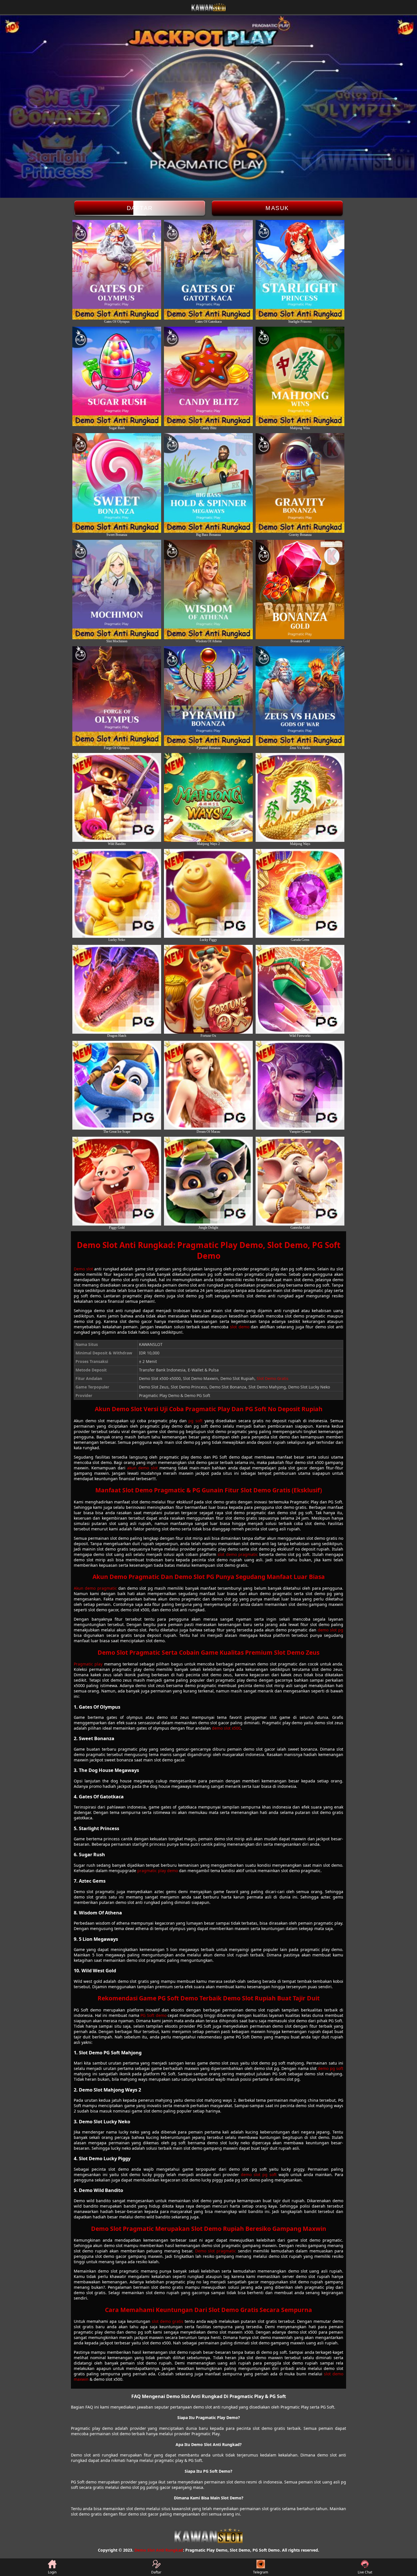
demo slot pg (330, 1630)
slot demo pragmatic (238, 1554)
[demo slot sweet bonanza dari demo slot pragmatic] (117, 483)
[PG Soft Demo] (117, 893)
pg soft (195, 1421)
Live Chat (365, 2572)
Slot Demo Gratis (273, 1378)
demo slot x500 (226, 1728)
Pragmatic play (88, 1664)
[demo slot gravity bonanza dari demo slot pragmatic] (300, 483)
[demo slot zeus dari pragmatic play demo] (117, 270)
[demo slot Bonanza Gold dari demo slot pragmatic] (300, 590)
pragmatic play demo (158, 1871)
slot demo (240, 1327)
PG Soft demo (153, 2015)
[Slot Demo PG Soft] (117, 1085)
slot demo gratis (168, 2321)
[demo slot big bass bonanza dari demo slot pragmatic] (208, 483)
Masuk (277, 208)
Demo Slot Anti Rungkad (159, 2550)
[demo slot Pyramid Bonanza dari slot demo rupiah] (208, 696)
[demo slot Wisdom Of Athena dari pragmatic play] (208, 590)
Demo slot (83, 1269)
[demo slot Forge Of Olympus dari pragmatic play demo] (117, 696)
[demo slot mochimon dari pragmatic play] (117, 590)
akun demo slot (142, 1468)
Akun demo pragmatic (95, 1588)
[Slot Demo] (117, 1181)
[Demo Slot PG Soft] (117, 989)
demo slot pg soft (259, 2175)
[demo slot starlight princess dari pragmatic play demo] (300, 270)
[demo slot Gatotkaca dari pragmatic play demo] (208, 270)
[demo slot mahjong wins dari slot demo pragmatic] (300, 376)
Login (52, 2572)
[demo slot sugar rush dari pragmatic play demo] (117, 376)
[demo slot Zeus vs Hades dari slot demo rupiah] (300, 696)
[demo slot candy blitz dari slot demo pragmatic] (208, 376)
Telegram (261, 2572)
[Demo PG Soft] (117, 797)
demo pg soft (330, 2068)
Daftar (140, 208)
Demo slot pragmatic (216, 2251)
